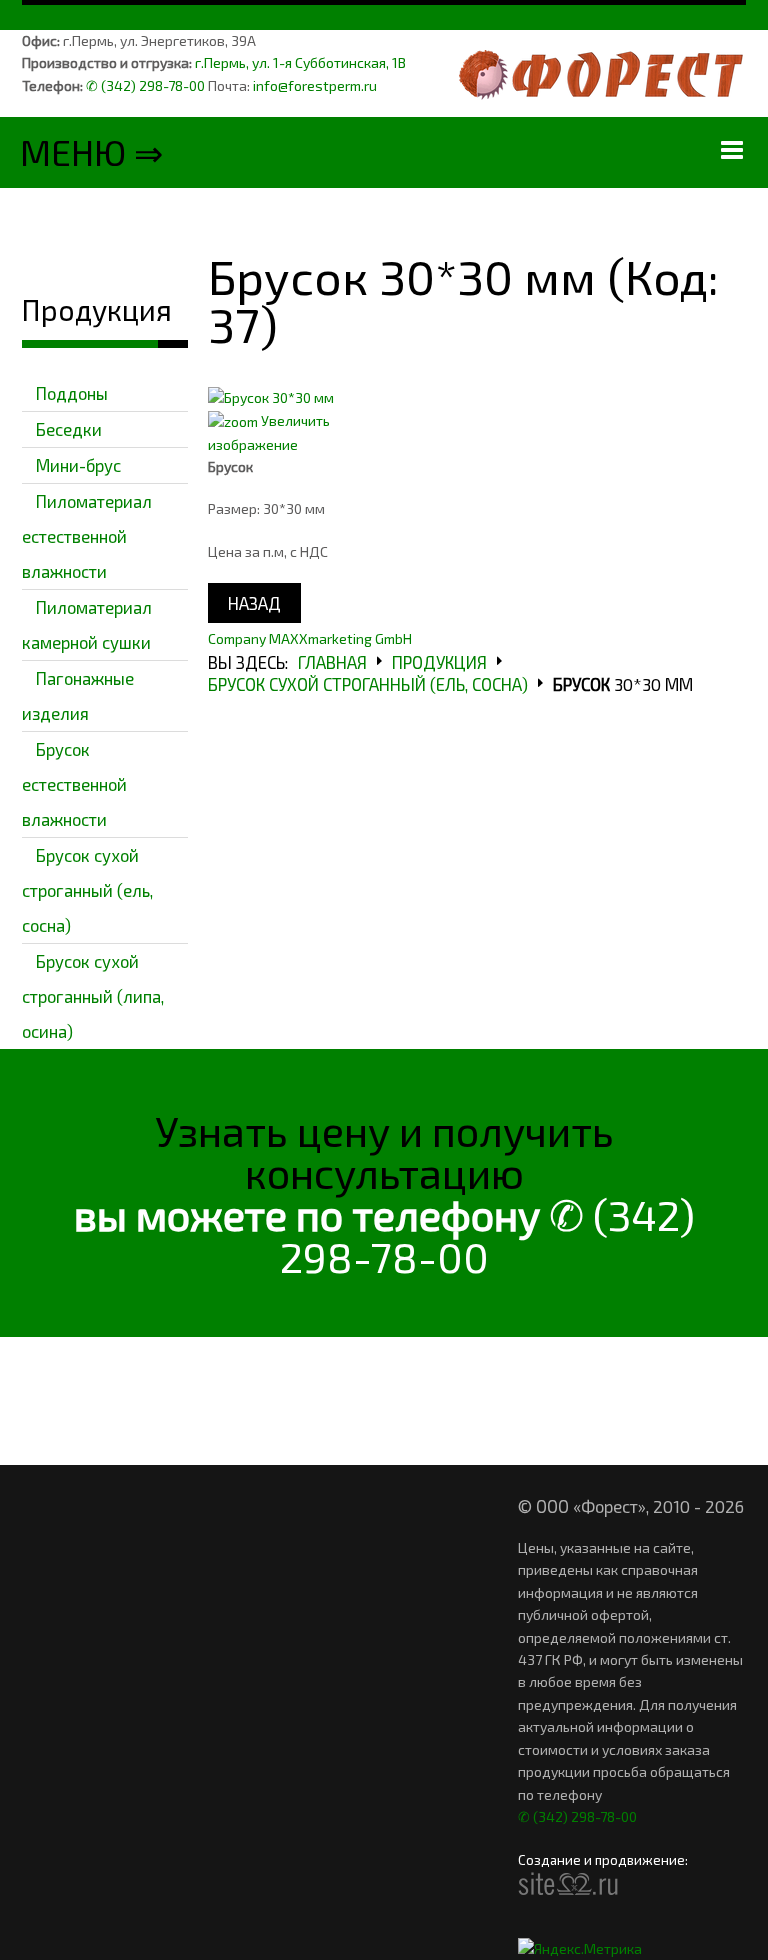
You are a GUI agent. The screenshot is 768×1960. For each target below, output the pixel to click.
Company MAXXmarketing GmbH (310, 638)
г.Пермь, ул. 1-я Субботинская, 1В (300, 62)
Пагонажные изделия (78, 695)
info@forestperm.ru (315, 85)
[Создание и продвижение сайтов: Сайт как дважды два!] (568, 1884)
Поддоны (72, 393)
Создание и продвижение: (604, 1861)
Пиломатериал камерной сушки (87, 624)
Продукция (439, 662)
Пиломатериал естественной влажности (87, 536)
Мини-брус (78, 465)
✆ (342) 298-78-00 (145, 85)
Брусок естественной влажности (74, 784)
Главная (332, 662)
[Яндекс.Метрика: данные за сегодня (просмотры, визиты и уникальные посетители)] (580, 1949)
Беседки (69, 429)
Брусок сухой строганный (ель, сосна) (87, 890)
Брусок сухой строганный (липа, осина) (93, 996)
